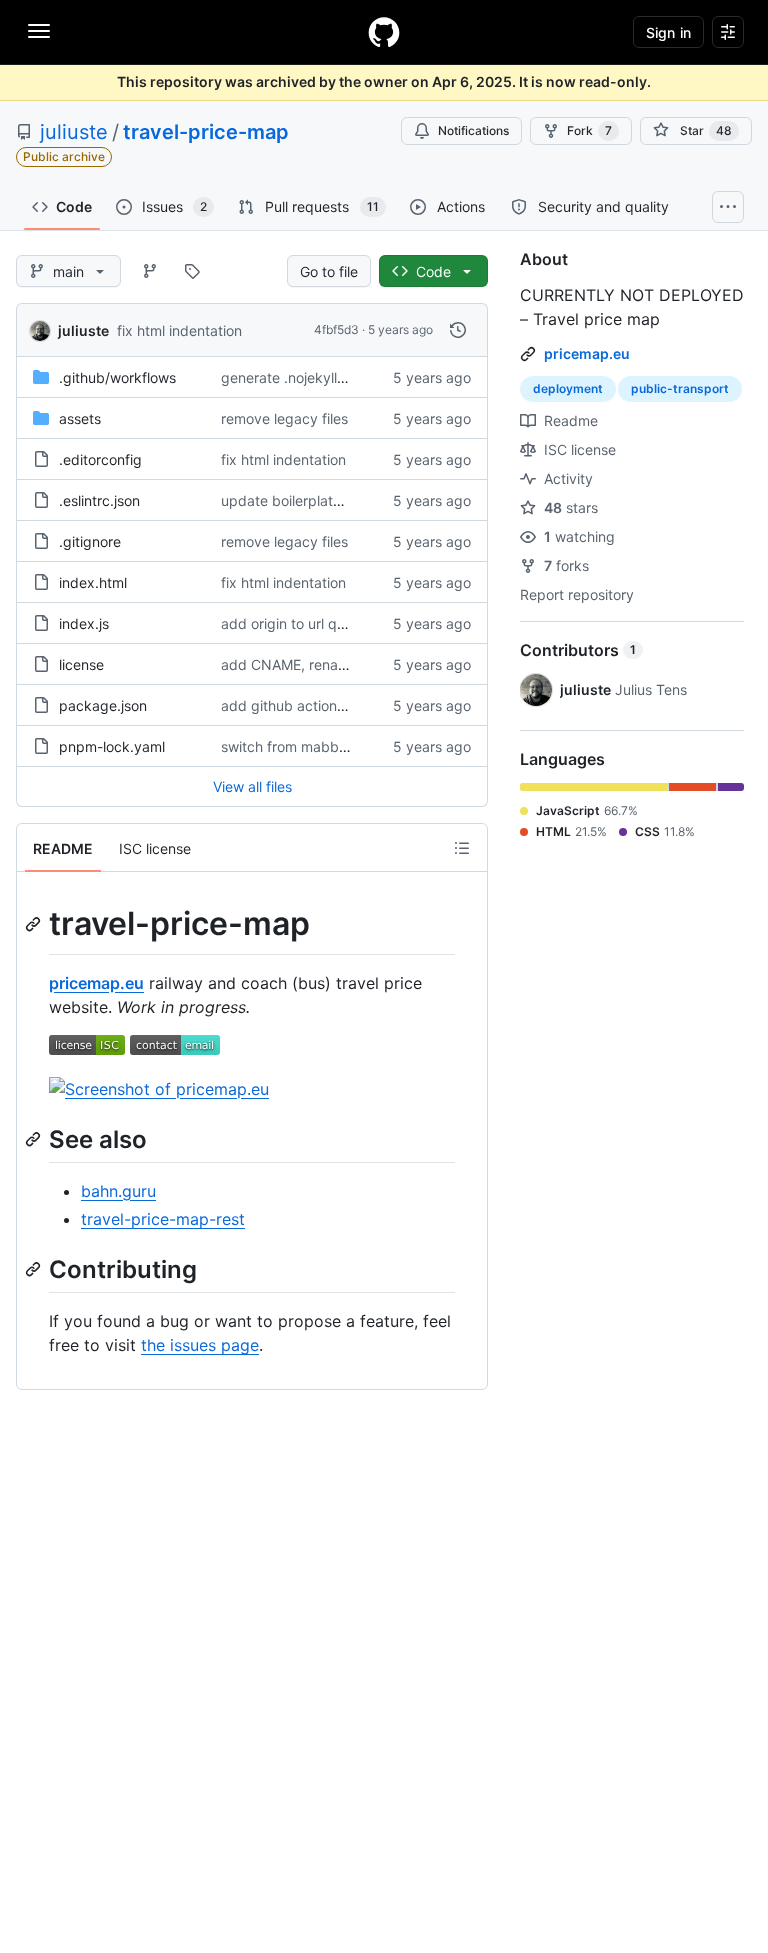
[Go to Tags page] (192, 271)
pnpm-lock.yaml (112, 746)
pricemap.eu (96, 983)
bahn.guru (118, 1191)
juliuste (74, 132)
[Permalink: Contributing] (35, 1269)
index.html (93, 582)
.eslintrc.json (99, 500)
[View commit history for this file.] (458, 330)
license (81, 664)
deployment (568, 388)
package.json (103, 705)
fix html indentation (179, 330)
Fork (589, 130)
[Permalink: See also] (35, 1139)
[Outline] (462, 848)
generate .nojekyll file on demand (329, 377)
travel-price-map (206, 132)
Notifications (473, 130)
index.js (84, 623)
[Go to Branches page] (150, 271)
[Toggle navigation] (39, 31)
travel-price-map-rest (163, 1219)
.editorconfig (100, 459)
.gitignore (90, 541)
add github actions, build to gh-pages (345, 705)
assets (80, 418)
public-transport (680, 388)
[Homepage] (384, 32)
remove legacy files (284, 418)
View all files (252, 786)
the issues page (200, 1345)
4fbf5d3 (336, 329)
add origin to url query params (320, 623)
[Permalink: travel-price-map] (35, 924)
